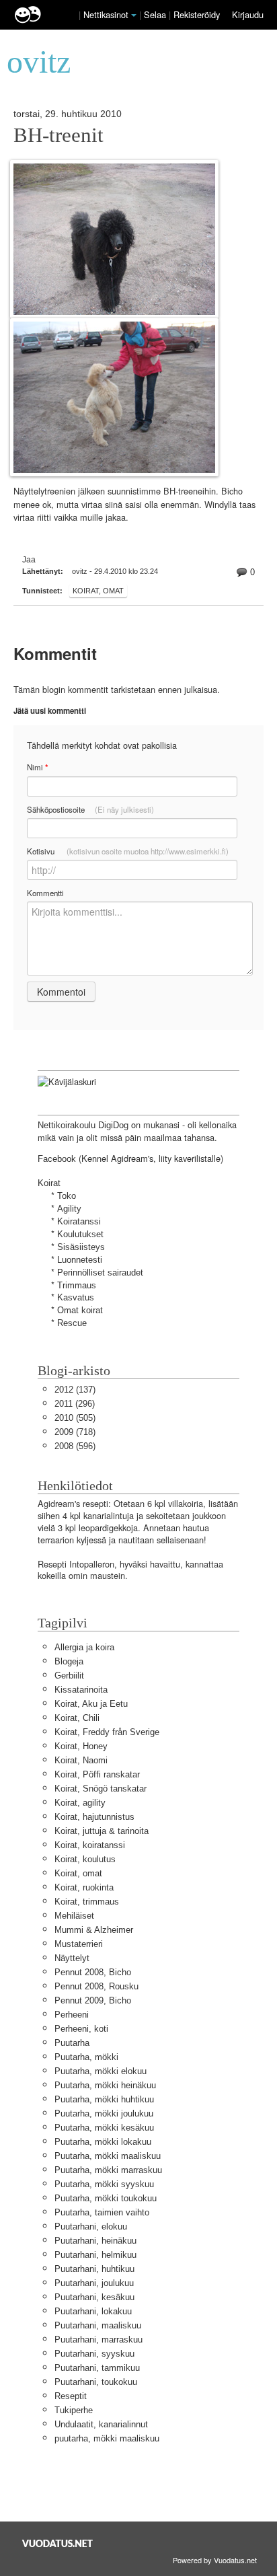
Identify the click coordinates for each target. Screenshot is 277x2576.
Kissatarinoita (81, 1690)
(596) (75, 1446)
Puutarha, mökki (86, 2057)
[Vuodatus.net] (58, 2543)
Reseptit (71, 2396)
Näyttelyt (72, 1958)
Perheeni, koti (81, 2029)
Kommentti (45, 893)
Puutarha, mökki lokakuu (103, 2142)
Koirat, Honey (81, 1746)
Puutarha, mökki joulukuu (104, 2113)
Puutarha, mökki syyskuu (104, 2184)
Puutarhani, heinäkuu (95, 2241)
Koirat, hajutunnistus (94, 1817)
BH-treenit (58, 135)
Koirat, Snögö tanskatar (101, 1789)
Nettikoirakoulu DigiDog (83, 1125)
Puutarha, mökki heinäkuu (105, 2085)
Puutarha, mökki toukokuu (106, 2198)
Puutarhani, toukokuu (96, 2382)
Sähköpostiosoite (90, 809)
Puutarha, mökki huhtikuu (104, 2099)
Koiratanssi (79, 1221)
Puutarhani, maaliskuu (98, 2325)
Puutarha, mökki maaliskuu (108, 2156)
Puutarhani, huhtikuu (94, 2269)
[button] (134, 15)
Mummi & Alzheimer (94, 1930)
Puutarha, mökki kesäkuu (104, 2128)
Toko (67, 1196)
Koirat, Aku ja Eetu (91, 1704)
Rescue (72, 1323)
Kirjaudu (248, 14)
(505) (75, 1418)
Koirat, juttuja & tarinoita (102, 1831)
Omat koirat (80, 1310)
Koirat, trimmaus (87, 1902)
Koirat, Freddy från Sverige (107, 1732)
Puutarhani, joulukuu (94, 2283)
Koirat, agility (80, 1803)
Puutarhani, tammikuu (97, 2368)
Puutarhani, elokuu (91, 2227)
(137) (75, 1390)
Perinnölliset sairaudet (100, 1273)
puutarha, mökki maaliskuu (107, 2438)
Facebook (57, 1159)
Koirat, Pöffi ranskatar (97, 1774)
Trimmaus (77, 1285)
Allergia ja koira (84, 1647)
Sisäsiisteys (81, 1247)
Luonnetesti (80, 1260)
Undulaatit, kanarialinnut (101, 2424)
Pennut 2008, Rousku (96, 1986)
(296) (75, 1404)
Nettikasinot (106, 14)
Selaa (156, 14)
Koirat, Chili (77, 1718)
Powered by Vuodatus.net (215, 2560)
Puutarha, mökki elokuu (101, 2071)
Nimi (37, 767)
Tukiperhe (74, 2410)
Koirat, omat (98, 591)
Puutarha (72, 2043)
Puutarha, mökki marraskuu (108, 2170)
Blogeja (69, 1661)
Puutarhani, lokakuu (93, 2311)
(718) (75, 1432)
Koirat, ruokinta (84, 1887)
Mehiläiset (74, 1916)
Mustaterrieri (79, 1944)
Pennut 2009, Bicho (93, 2000)
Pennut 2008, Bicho (93, 1972)
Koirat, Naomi (81, 1760)
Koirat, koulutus (85, 1859)
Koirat (49, 1183)
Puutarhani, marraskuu (98, 2340)
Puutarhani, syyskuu (94, 2354)
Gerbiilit (69, 1676)
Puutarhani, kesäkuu (94, 2297)
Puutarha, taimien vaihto (102, 2212)
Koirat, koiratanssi (90, 1845)
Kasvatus (76, 1297)
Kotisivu (128, 851)
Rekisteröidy (197, 14)
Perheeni (72, 2015)
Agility (69, 1209)
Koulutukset (80, 1234)
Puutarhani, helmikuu (95, 2255)
